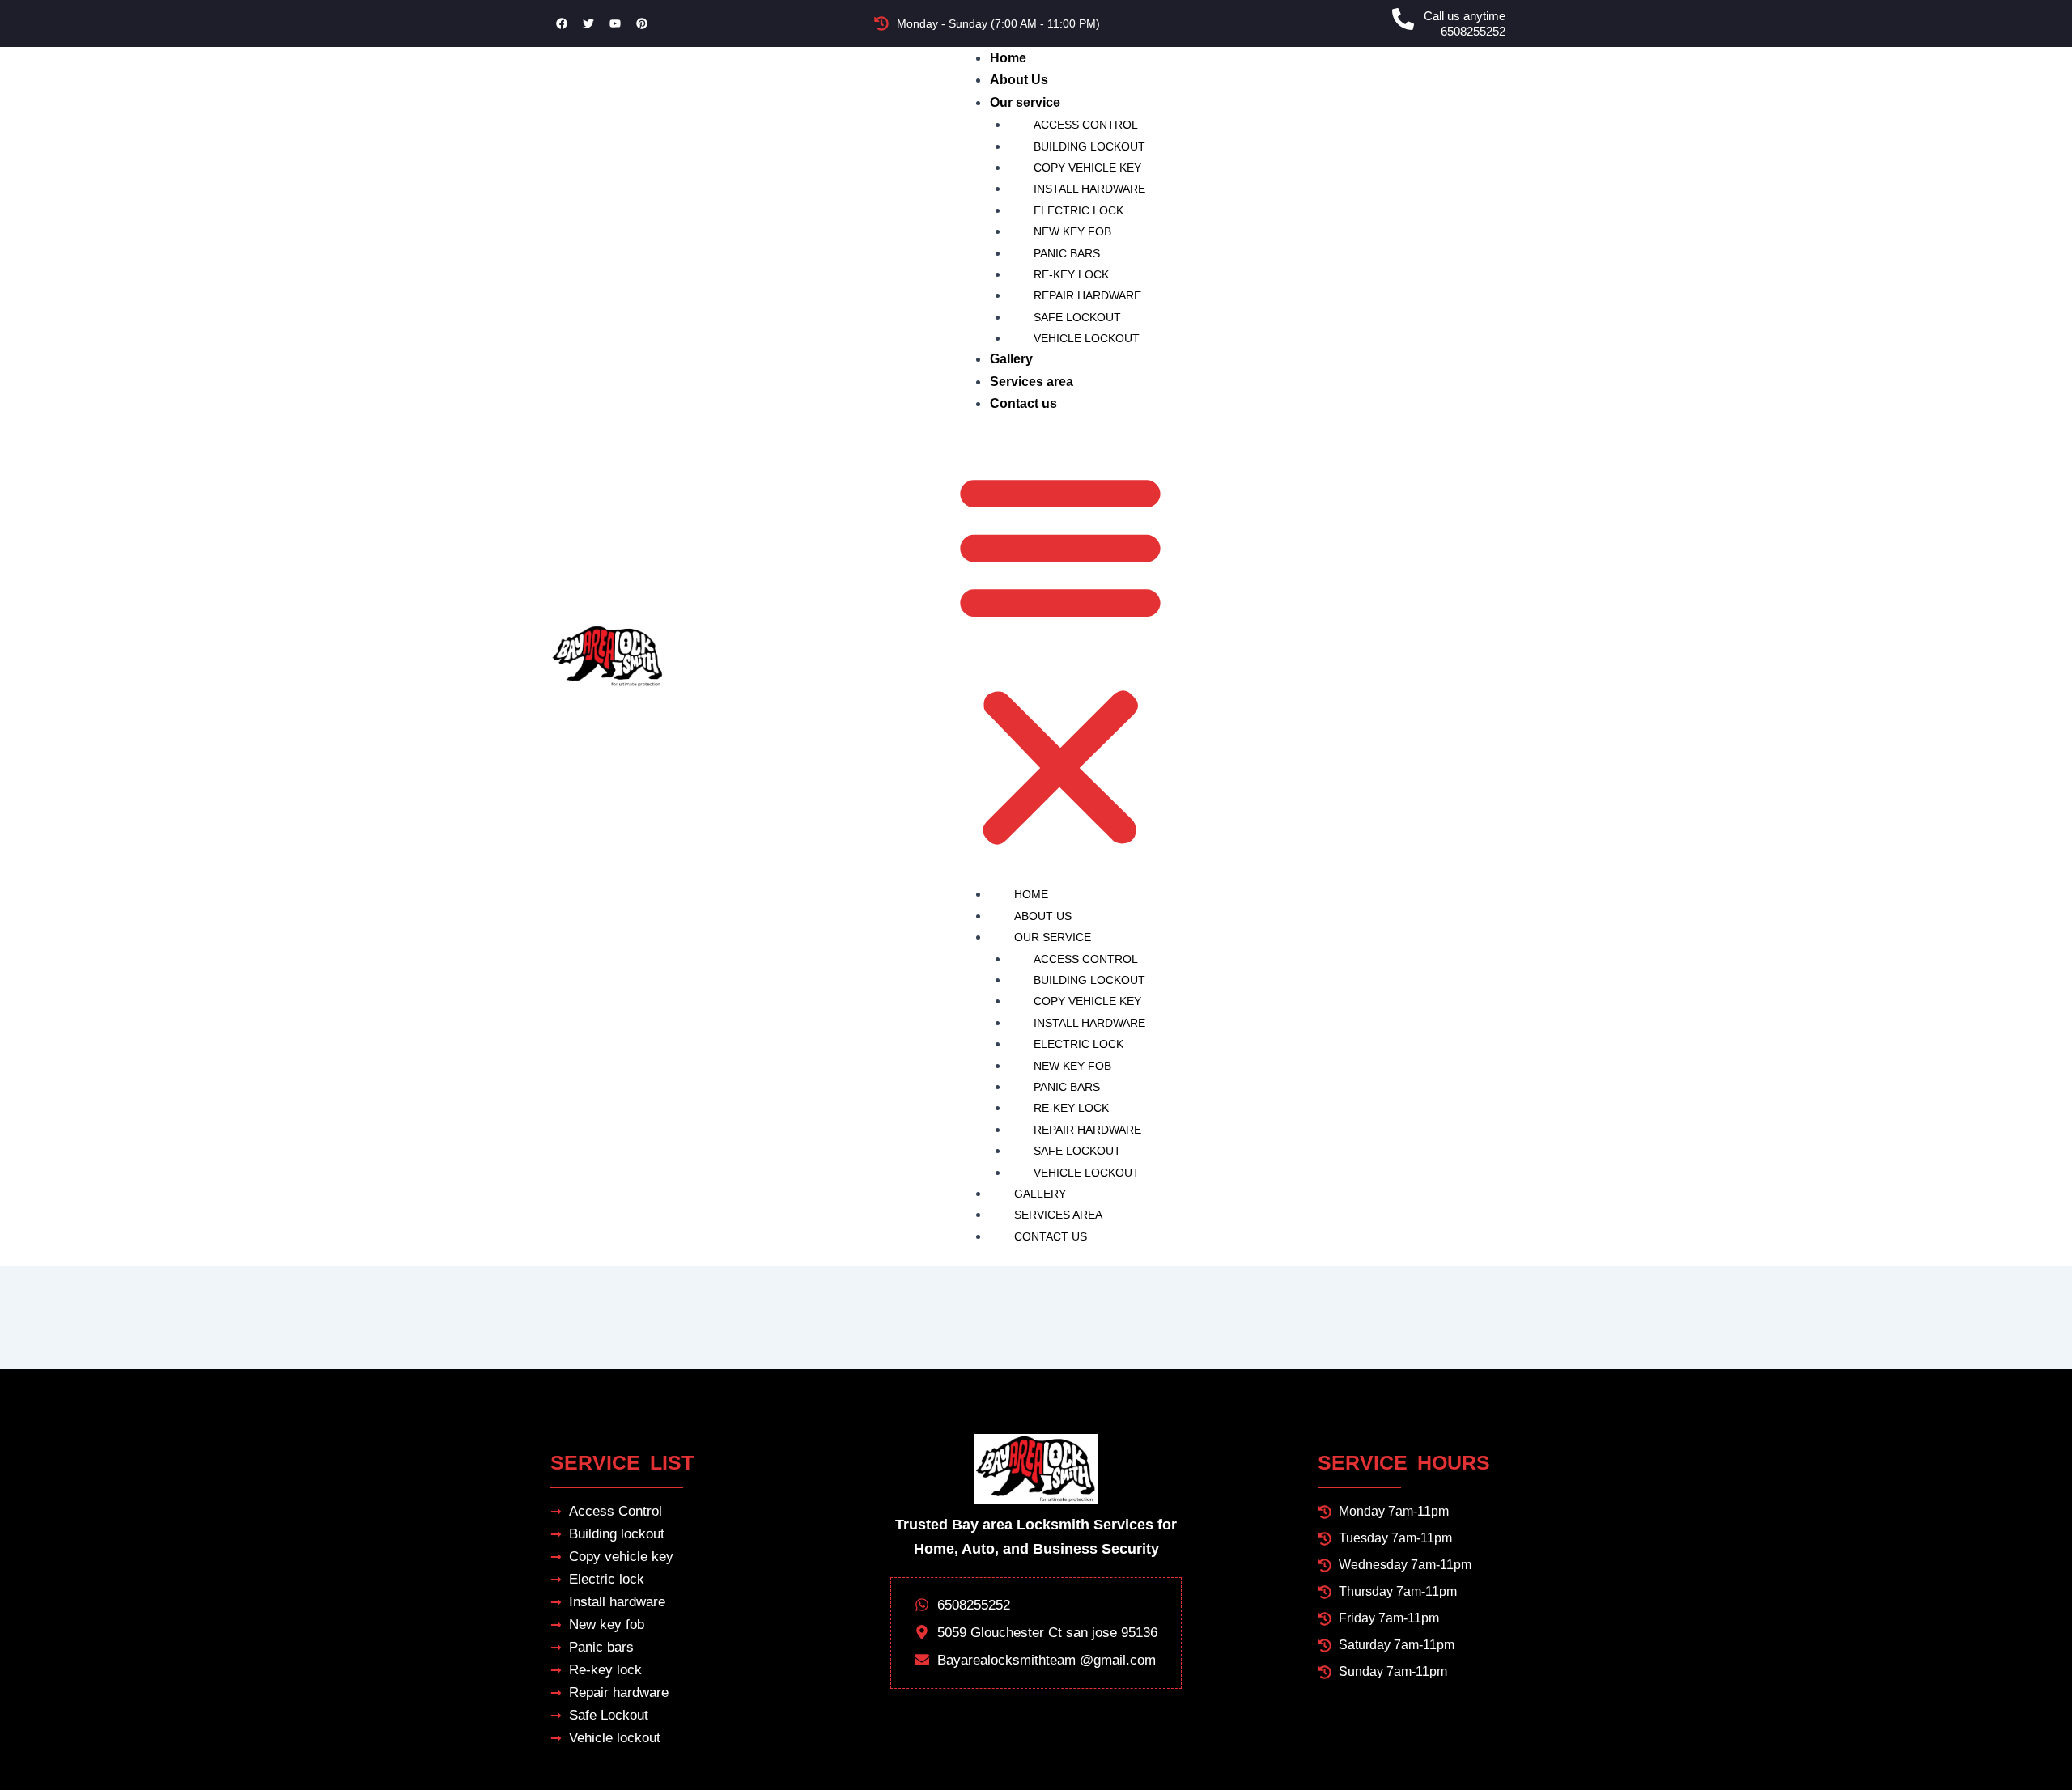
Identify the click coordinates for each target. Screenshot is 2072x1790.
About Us (1019, 80)
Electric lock (1078, 210)
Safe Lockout (1077, 317)
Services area (1032, 382)
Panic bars (1067, 253)
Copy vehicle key (1087, 168)
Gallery (1011, 359)
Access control (1086, 125)
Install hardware (1089, 189)
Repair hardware (1087, 295)
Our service (1025, 102)
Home (1008, 58)
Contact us (1023, 403)
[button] (1060, 659)
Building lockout (1089, 146)
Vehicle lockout (1087, 338)
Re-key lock (1071, 274)
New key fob (1072, 231)
